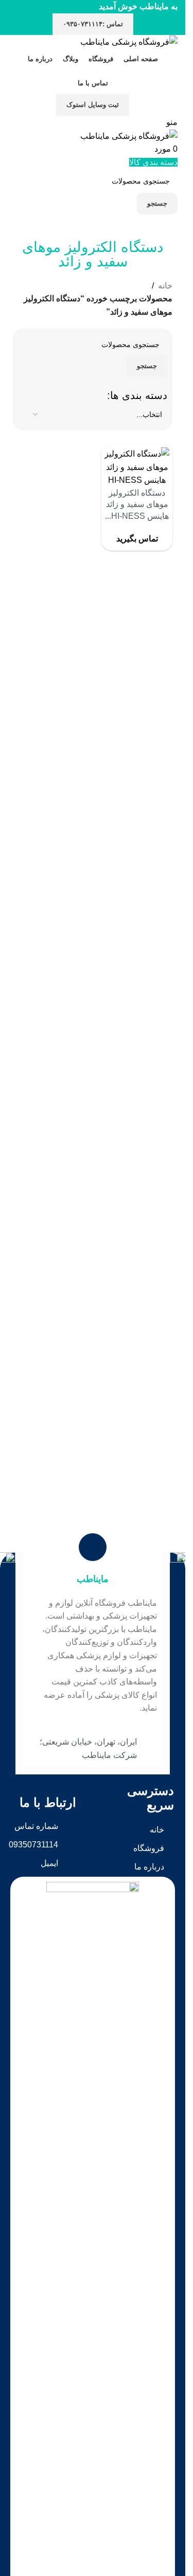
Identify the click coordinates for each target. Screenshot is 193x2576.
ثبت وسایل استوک (93, 105)
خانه (165, 286)
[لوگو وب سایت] (129, 41)
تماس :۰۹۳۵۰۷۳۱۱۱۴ (93, 24)
